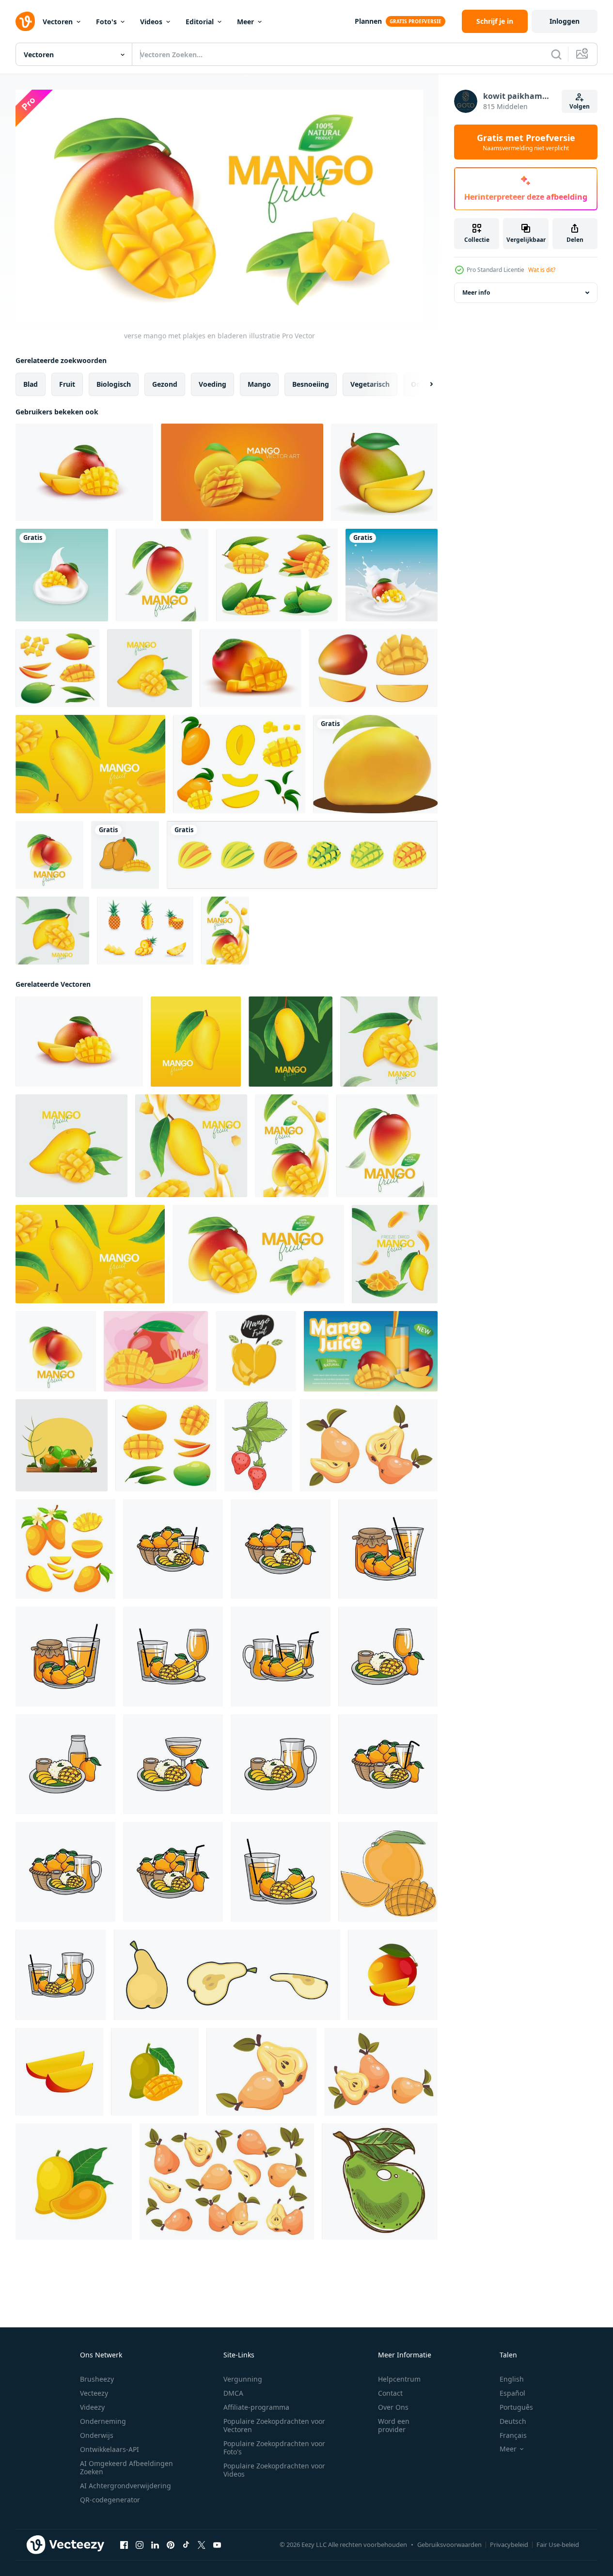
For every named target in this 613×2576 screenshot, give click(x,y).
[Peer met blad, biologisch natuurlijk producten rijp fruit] (380, 2181)
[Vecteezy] (25, 21)
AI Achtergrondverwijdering (126, 2486)
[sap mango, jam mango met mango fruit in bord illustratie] (65, 1656)
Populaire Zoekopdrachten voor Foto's (274, 2448)
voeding (212, 384)
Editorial (200, 22)
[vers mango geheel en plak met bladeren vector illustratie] (125, 855)
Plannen (368, 21)
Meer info (476, 292)
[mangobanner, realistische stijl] (371, 1351)
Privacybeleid (509, 2544)
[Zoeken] (556, 54)
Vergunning (243, 2379)
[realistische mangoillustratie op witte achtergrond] (375, 764)
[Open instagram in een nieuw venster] (140, 2544)
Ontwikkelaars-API (110, 2449)
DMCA (233, 2393)
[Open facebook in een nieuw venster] (124, 2544)
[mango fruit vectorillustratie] (256, 1351)
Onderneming (103, 2421)
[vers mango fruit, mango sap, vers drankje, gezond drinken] (62, 1445)
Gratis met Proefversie (526, 142)
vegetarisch (370, 384)
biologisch (114, 384)
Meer (245, 22)
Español (512, 2393)
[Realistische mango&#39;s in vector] (242, 472)
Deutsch (513, 2421)
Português (516, 2407)
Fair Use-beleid (558, 2544)
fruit (67, 384)
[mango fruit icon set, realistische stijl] (373, 668)
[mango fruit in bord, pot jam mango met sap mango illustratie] (388, 1549)
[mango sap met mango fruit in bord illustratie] (281, 1656)
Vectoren (58, 22)
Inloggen (565, 21)
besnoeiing (311, 384)
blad (31, 384)
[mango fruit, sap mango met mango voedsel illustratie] (173, 1549)
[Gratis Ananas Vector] (145, 931)
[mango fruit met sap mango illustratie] (65, 1871)
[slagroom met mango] (62, 575)
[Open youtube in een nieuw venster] (217, 2544)
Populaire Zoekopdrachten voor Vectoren (274, 2425)
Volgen (580, 106)
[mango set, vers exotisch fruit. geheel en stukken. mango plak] (65, 1549)
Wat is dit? (542, 270)
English (512, 2379)
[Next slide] (423, 384)
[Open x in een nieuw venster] (202, 2544)
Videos (151, 22)
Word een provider (394, 2425)
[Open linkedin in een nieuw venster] (155, 2544)
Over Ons (393, 2407)
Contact (390, 2393)
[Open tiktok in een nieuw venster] (186, 2544)
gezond (165, 384)
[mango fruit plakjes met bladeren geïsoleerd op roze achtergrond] (156, 1351)
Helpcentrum (399, 2379)
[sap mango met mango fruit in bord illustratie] (173, 1656)
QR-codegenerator (110, 2500)
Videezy (92, 2407)
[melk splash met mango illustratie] (392, 575)
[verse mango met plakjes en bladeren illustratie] (162, 575)
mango (259, 384)
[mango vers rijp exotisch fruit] (384, 472)
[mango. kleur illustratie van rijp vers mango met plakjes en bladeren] (388, 1871)
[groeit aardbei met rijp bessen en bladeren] (258, 1445)
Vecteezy (94, 2393)
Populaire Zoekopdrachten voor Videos (274, 2470)
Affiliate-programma (256, 2407)
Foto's (106, 22)
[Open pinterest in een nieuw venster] (171, 2544)
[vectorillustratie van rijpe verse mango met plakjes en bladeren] (84, 472)
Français (513, 2435)
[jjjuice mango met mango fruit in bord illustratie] (281, 1871)
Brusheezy (97, 2379)
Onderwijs (97, 2435)
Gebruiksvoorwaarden (449, 2544)
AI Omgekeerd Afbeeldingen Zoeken (126, 2467)
